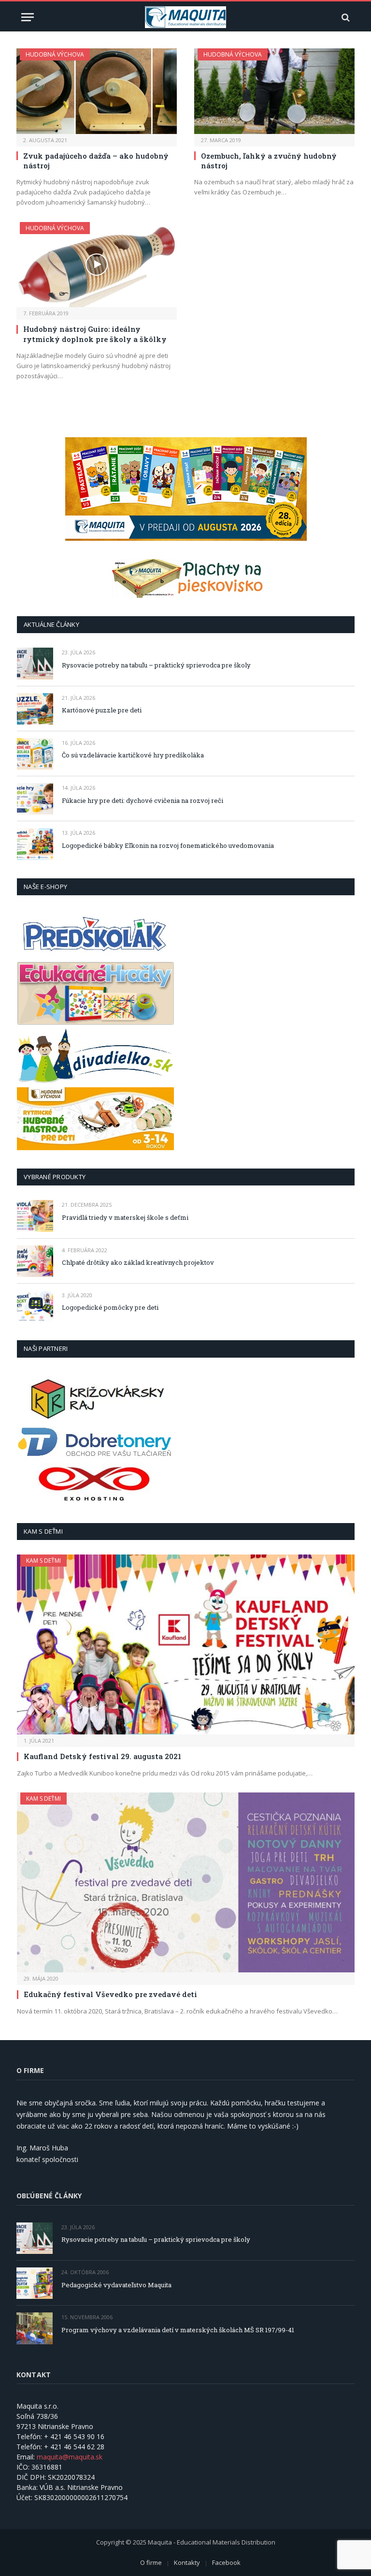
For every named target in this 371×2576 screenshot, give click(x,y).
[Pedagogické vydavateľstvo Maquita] (35, 2283)
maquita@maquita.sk (70, 2457)
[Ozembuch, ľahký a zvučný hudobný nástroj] (274, 91)
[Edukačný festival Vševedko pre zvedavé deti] (186, 1882)
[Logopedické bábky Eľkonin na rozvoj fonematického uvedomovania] (35, 844)
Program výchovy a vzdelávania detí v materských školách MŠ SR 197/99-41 (178, 2330)
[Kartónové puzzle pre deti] (35, 709)
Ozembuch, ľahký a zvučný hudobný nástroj (269, 161)
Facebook (226, 2562)
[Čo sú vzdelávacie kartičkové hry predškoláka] (35, 754)
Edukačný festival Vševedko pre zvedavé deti (110, 1994)
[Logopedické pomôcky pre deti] (35, 1306)
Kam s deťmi (43, 1561)
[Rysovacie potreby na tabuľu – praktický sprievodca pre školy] (35, 663)
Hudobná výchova (55, 54)
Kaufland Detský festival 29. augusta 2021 (102, 1756)
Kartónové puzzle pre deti (102, 710)
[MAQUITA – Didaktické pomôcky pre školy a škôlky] (186, 17)
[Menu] (28, 17)
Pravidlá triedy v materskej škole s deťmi (125, 1217)
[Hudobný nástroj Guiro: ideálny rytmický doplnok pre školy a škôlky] (97, 265)
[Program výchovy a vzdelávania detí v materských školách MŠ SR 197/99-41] (35, 2328)
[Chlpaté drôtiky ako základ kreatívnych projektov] (35, 1261)
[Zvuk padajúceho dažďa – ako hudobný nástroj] (97, 91)
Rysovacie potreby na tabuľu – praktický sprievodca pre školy (156, 665)
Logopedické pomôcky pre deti (110, 1307)
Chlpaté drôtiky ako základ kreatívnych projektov (138, 1262)
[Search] (345, 17)
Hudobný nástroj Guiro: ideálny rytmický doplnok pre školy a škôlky (95, 334)
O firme (151, 2562)
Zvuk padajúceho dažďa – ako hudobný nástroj (96, 161)
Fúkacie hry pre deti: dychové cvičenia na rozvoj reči (143, 800)
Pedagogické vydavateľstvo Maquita (116, 2285)
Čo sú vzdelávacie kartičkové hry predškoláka (133, 755)
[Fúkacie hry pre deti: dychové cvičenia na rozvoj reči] (35, 799)
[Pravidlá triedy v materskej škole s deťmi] (35, 1216)
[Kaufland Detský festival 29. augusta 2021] (186, 1644)
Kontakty (187, 2562)
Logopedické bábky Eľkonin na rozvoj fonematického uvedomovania (168, 845)
